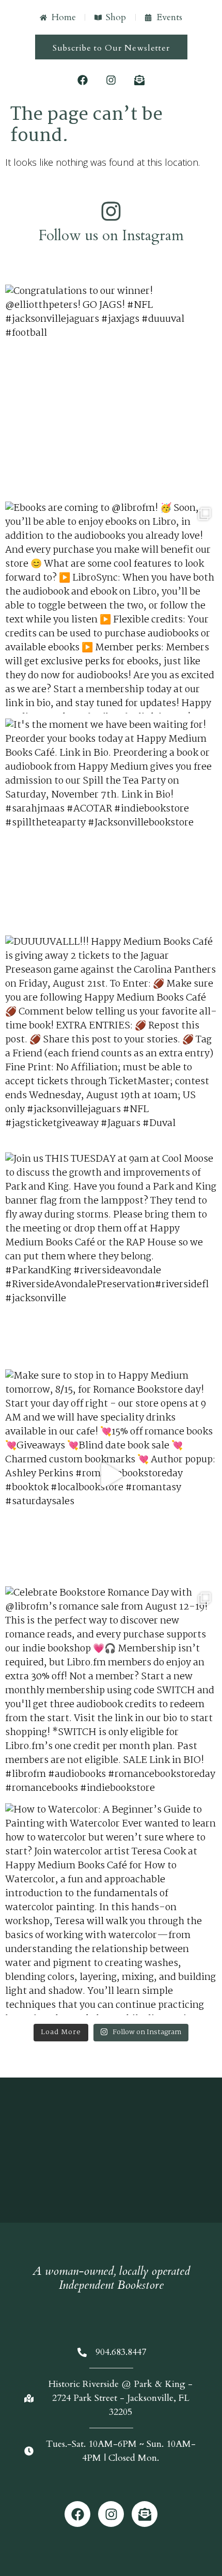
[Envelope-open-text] (139, 80)
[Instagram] (111, 80)
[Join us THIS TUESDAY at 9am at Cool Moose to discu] (111, 1258)
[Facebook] (83, 80)
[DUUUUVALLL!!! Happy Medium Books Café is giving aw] (111, 1041)
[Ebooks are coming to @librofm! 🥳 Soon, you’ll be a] (111, 607)
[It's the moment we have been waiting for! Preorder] (111, 824)
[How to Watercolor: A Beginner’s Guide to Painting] (111, 1909)
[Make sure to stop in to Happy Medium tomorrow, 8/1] (111, 1475)
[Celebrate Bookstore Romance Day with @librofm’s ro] (111, 1692)
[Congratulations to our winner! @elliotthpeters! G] (111, 391)
